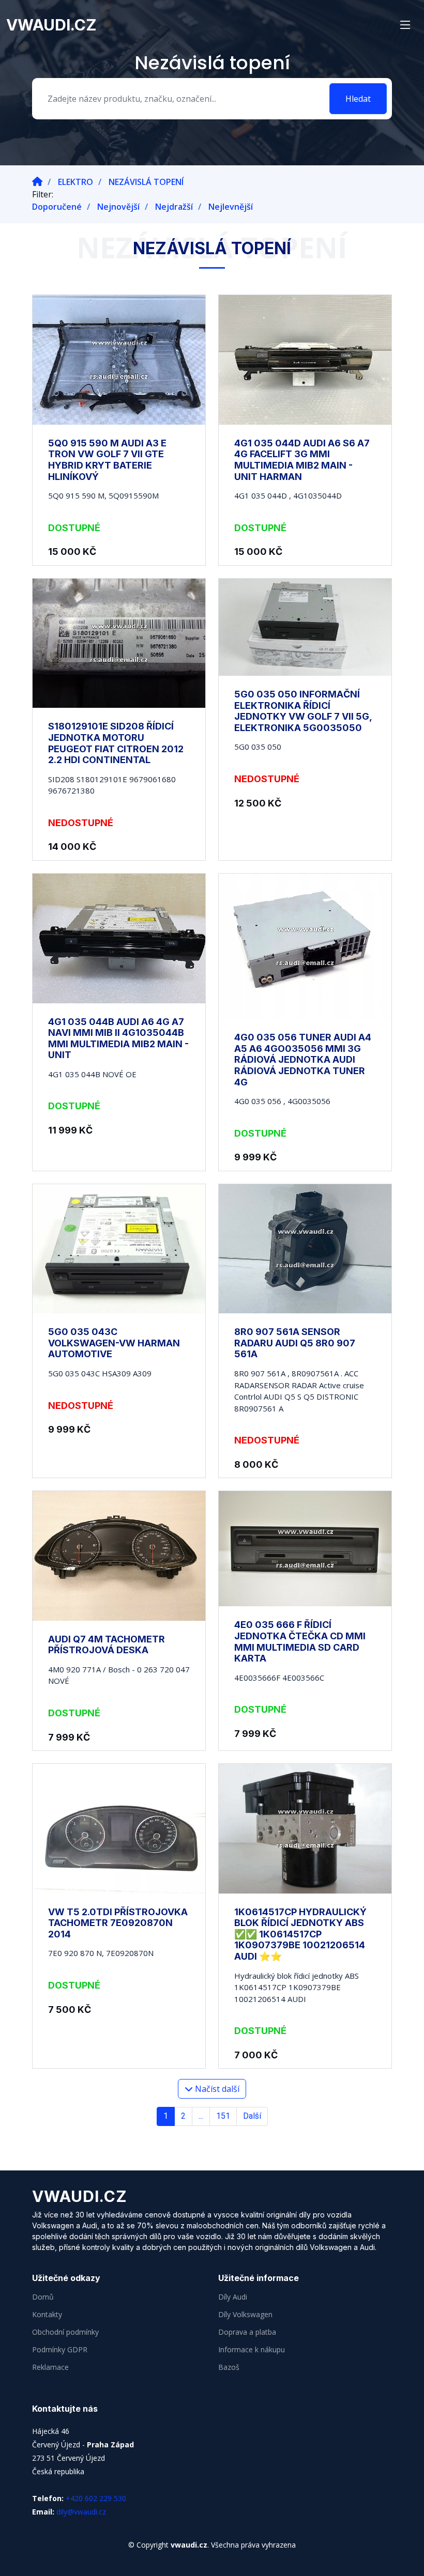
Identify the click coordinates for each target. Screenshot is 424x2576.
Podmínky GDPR (60, 2350)
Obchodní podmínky (65, 2332)
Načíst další (216, 2089)
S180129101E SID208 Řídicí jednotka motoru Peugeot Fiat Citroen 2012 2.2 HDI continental (116, 743)
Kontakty (47, 2315)
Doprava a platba (247, 2332)
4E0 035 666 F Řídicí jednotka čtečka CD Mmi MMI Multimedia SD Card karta (300, 1641)
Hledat (358, 99)
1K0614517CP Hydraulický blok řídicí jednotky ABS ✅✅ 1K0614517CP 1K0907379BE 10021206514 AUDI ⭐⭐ (300, 1934)
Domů (43, 2297)
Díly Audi (233, 2297)
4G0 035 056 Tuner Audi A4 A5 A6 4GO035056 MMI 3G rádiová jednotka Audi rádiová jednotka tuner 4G (303, 1059)
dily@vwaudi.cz (81, 2512)
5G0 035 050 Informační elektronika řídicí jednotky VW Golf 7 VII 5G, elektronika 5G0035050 (303, 711)
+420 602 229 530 (96, 2498)
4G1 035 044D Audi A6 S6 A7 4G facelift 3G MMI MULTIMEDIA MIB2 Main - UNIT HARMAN (302, 460)
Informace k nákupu (252, 2350)
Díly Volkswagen (245, 2315)
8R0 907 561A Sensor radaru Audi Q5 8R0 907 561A (295, 1343)
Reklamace (50, 2367)
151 (223, 2116)
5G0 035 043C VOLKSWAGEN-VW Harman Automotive (114, 1343)
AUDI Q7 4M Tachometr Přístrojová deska (107, 1645)
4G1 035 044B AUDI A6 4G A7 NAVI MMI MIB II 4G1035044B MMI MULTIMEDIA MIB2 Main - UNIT (118, 1038)
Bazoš (229, 2367)
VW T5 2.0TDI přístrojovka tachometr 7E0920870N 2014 (118, 1923)
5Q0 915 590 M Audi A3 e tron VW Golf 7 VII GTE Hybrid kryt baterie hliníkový (107, 460)
